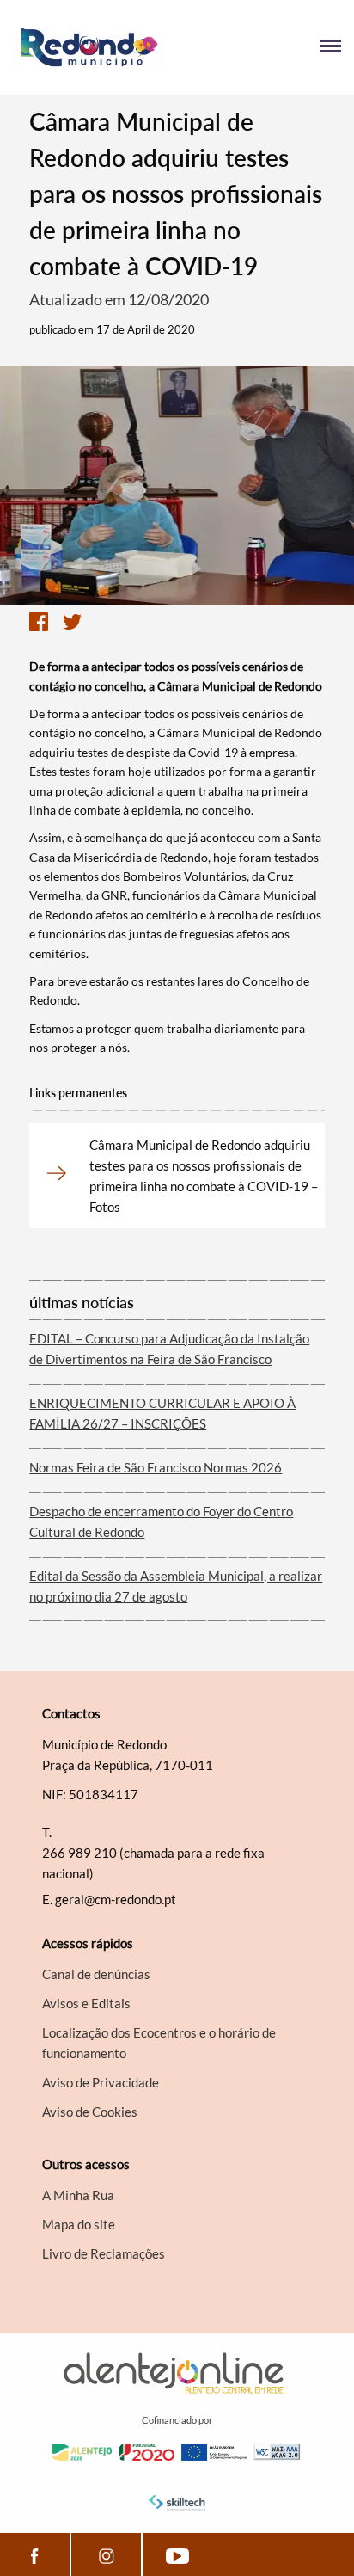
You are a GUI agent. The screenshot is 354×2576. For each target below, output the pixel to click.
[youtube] (177, 2554)
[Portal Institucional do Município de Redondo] (95, 47)
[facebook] (35, 2554)
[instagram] (106, 2554)
